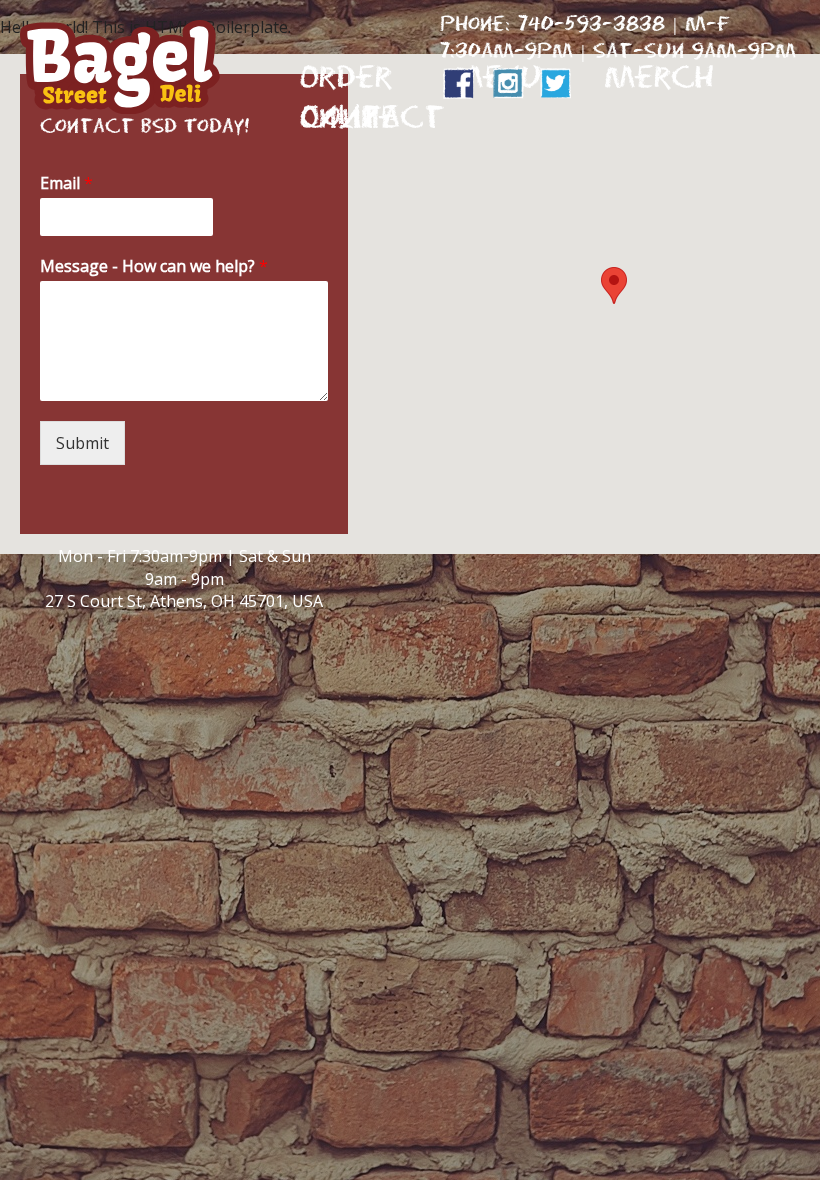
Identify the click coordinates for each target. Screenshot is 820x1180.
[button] (614, 285)
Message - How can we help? (154, 266)
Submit (82, 443)
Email (66, 183)
